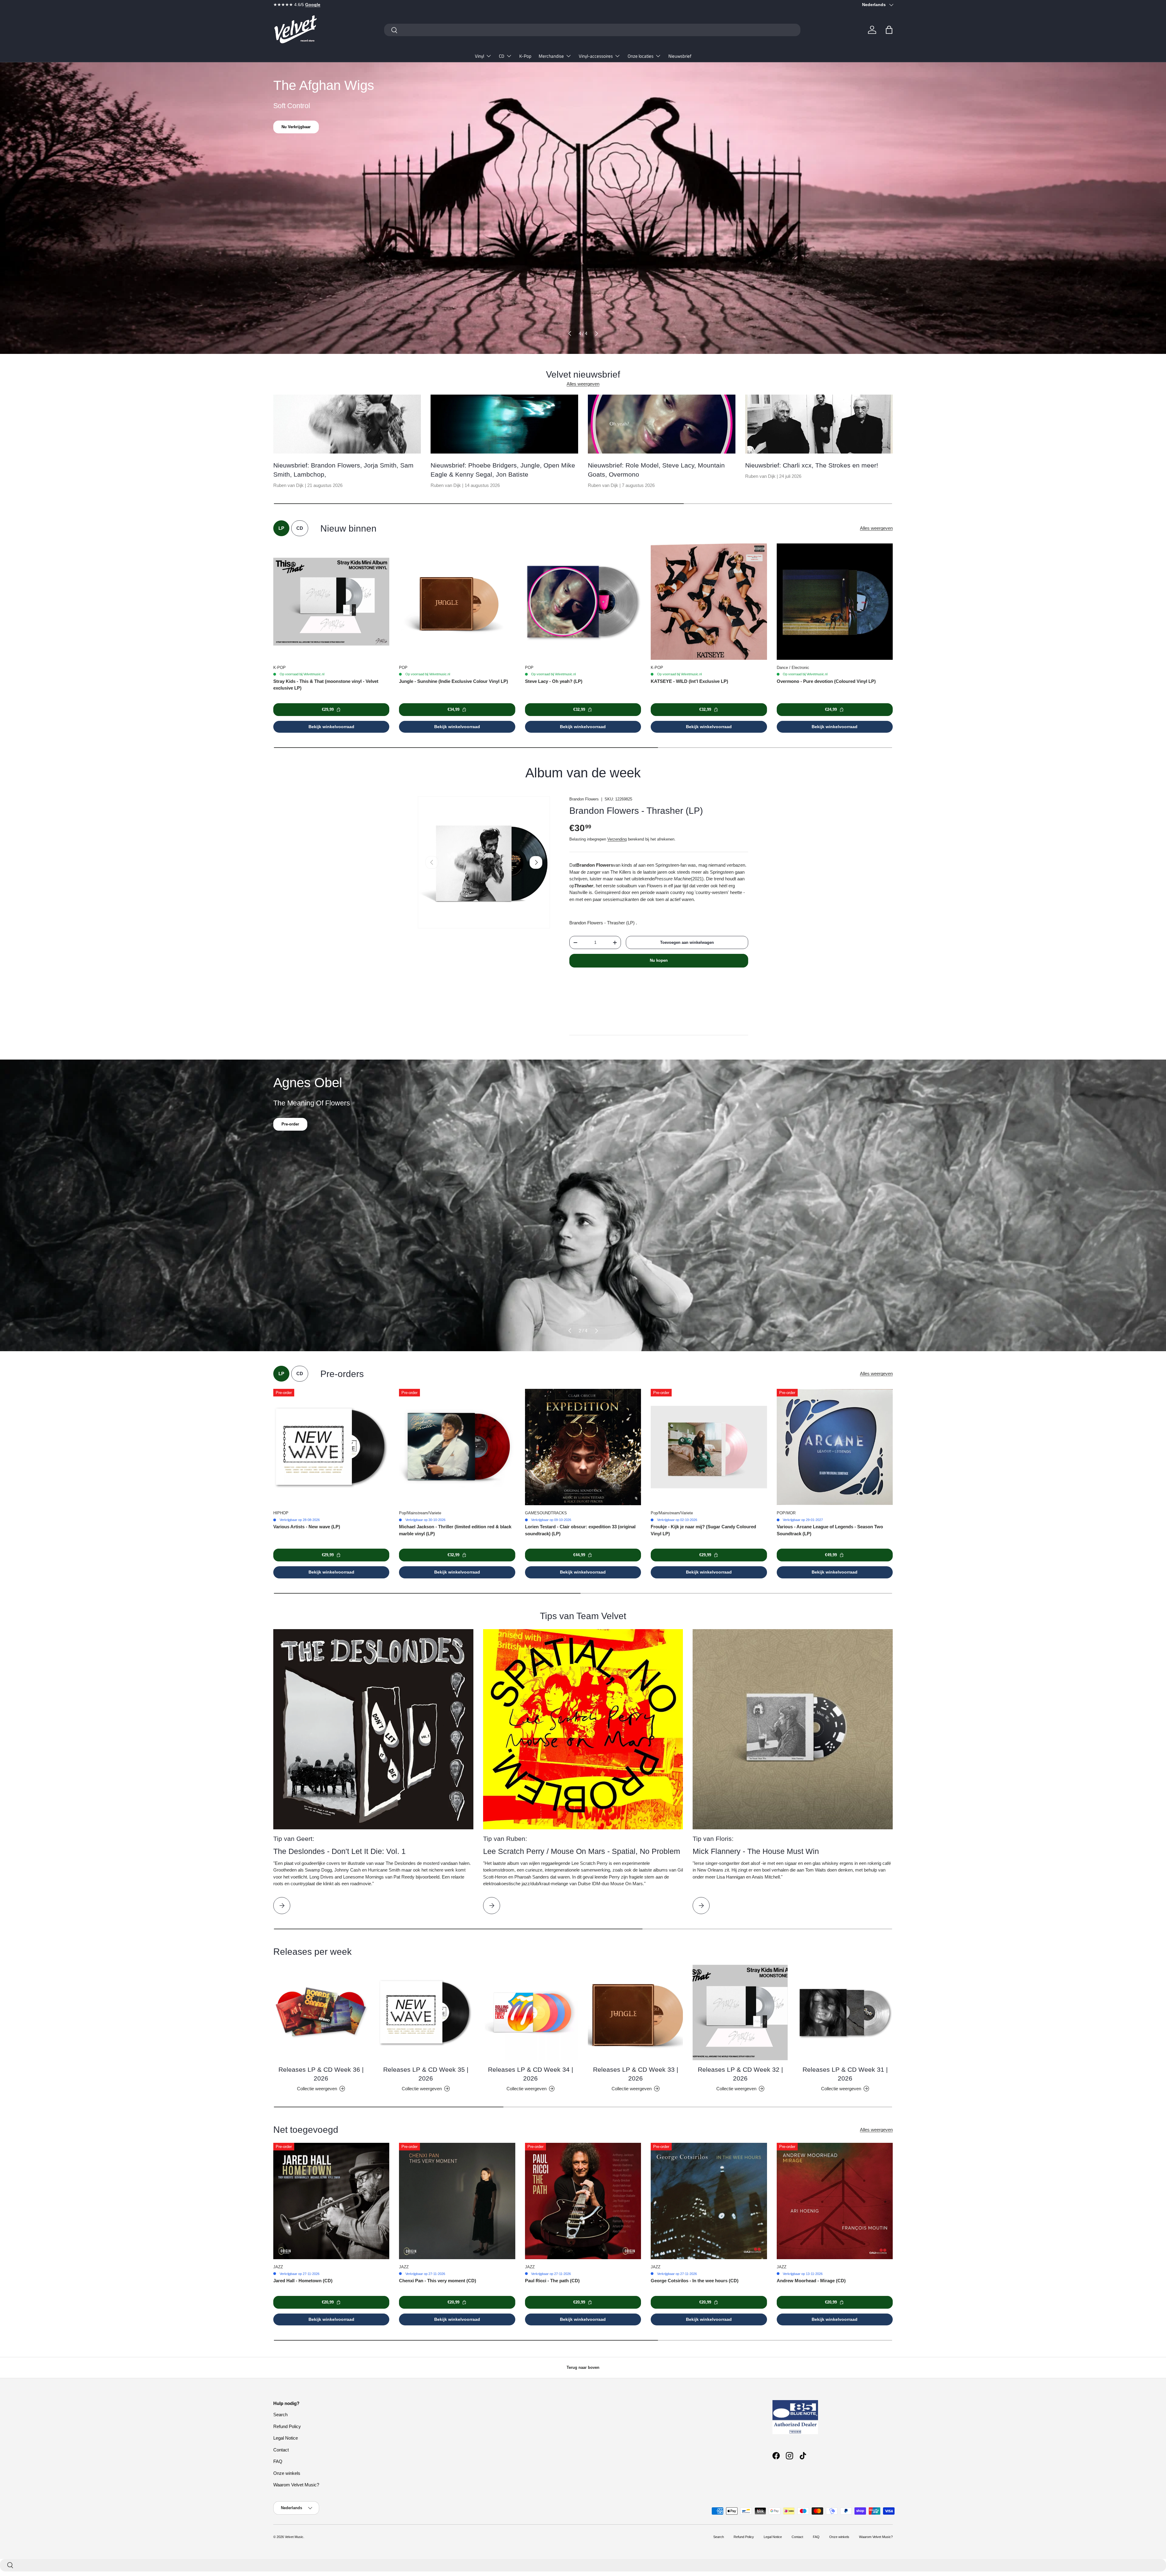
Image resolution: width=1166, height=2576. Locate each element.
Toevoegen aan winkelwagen (687, 942)
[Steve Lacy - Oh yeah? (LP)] (583, 601)
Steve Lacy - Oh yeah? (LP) (554, 681)
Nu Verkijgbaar (295, 127)
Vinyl (479, 56)
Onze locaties (641, 56)
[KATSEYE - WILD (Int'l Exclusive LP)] (709, 601)
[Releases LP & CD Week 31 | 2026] (845, 2012)
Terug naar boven (583, 2367)
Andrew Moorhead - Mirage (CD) (811, 2281)
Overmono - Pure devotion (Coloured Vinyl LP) (826, 681)
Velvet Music (294, 2537)
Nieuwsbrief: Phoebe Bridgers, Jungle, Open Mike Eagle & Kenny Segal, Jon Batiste (503, 470)
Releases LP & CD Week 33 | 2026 (636, 2074)
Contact (281, 2450)
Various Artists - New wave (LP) (307, 1527)
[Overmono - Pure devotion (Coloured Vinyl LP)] (835, 601)
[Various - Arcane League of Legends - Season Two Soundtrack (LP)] (835, 1447)
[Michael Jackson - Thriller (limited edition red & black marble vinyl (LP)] (457, 1447)
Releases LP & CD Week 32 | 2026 (740, 2074)
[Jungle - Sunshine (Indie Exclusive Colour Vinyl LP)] (457, 601)
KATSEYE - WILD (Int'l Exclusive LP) (689, 681)
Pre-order (290, 1124)
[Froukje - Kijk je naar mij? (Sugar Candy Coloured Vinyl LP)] (709, 1447)
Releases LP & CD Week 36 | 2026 (321, 2074)
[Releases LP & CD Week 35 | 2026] (426, 2012)
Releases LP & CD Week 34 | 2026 (530, 2074)
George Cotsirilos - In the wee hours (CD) (695, 2281)
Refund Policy (287, 2426)
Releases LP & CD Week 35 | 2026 (426, 2074)
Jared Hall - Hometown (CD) (303, 2281)
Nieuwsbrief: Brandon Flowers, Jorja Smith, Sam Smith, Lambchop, (343, 470)
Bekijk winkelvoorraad (331, 727)
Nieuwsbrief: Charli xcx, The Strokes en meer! (812, 465)
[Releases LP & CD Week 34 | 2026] (531, 2012)
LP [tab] (281, 528)
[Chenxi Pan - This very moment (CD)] (457, 2201)
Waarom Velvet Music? (296, 2485)
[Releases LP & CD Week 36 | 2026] (321, 2012)
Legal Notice (286, 2438)
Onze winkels (287, 2473)
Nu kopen (659, 960)
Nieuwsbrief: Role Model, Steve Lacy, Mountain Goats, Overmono (656, 470)
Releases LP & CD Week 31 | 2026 (845, 2074)
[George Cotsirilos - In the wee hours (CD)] (709, 2201)
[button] (889, 30)
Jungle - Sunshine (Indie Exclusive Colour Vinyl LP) (453, 681)
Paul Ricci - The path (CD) (552, 2281)
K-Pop (525, 56)
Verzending (617, 839)
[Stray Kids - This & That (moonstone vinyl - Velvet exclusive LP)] (331, 601)
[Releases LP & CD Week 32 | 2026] (740, 2012)
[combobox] (592, 30)
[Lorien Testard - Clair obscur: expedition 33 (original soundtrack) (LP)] (583, 1447)
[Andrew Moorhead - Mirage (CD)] (835, 2201)
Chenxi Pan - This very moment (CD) (438, 2281)
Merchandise (551, 56)
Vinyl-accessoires (596, 56)
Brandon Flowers (584, 799)
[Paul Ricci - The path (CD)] (583, 2201)
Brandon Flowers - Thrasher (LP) (636, 811)
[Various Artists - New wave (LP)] (331, 1447)
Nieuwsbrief (680, 56)
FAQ (278, 2461)
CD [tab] (300, 528)
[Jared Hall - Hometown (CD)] (331, 2201)
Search (280, 2415)
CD (502, 56)
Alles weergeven (583, 384)
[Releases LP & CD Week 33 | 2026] (635, 2012)
